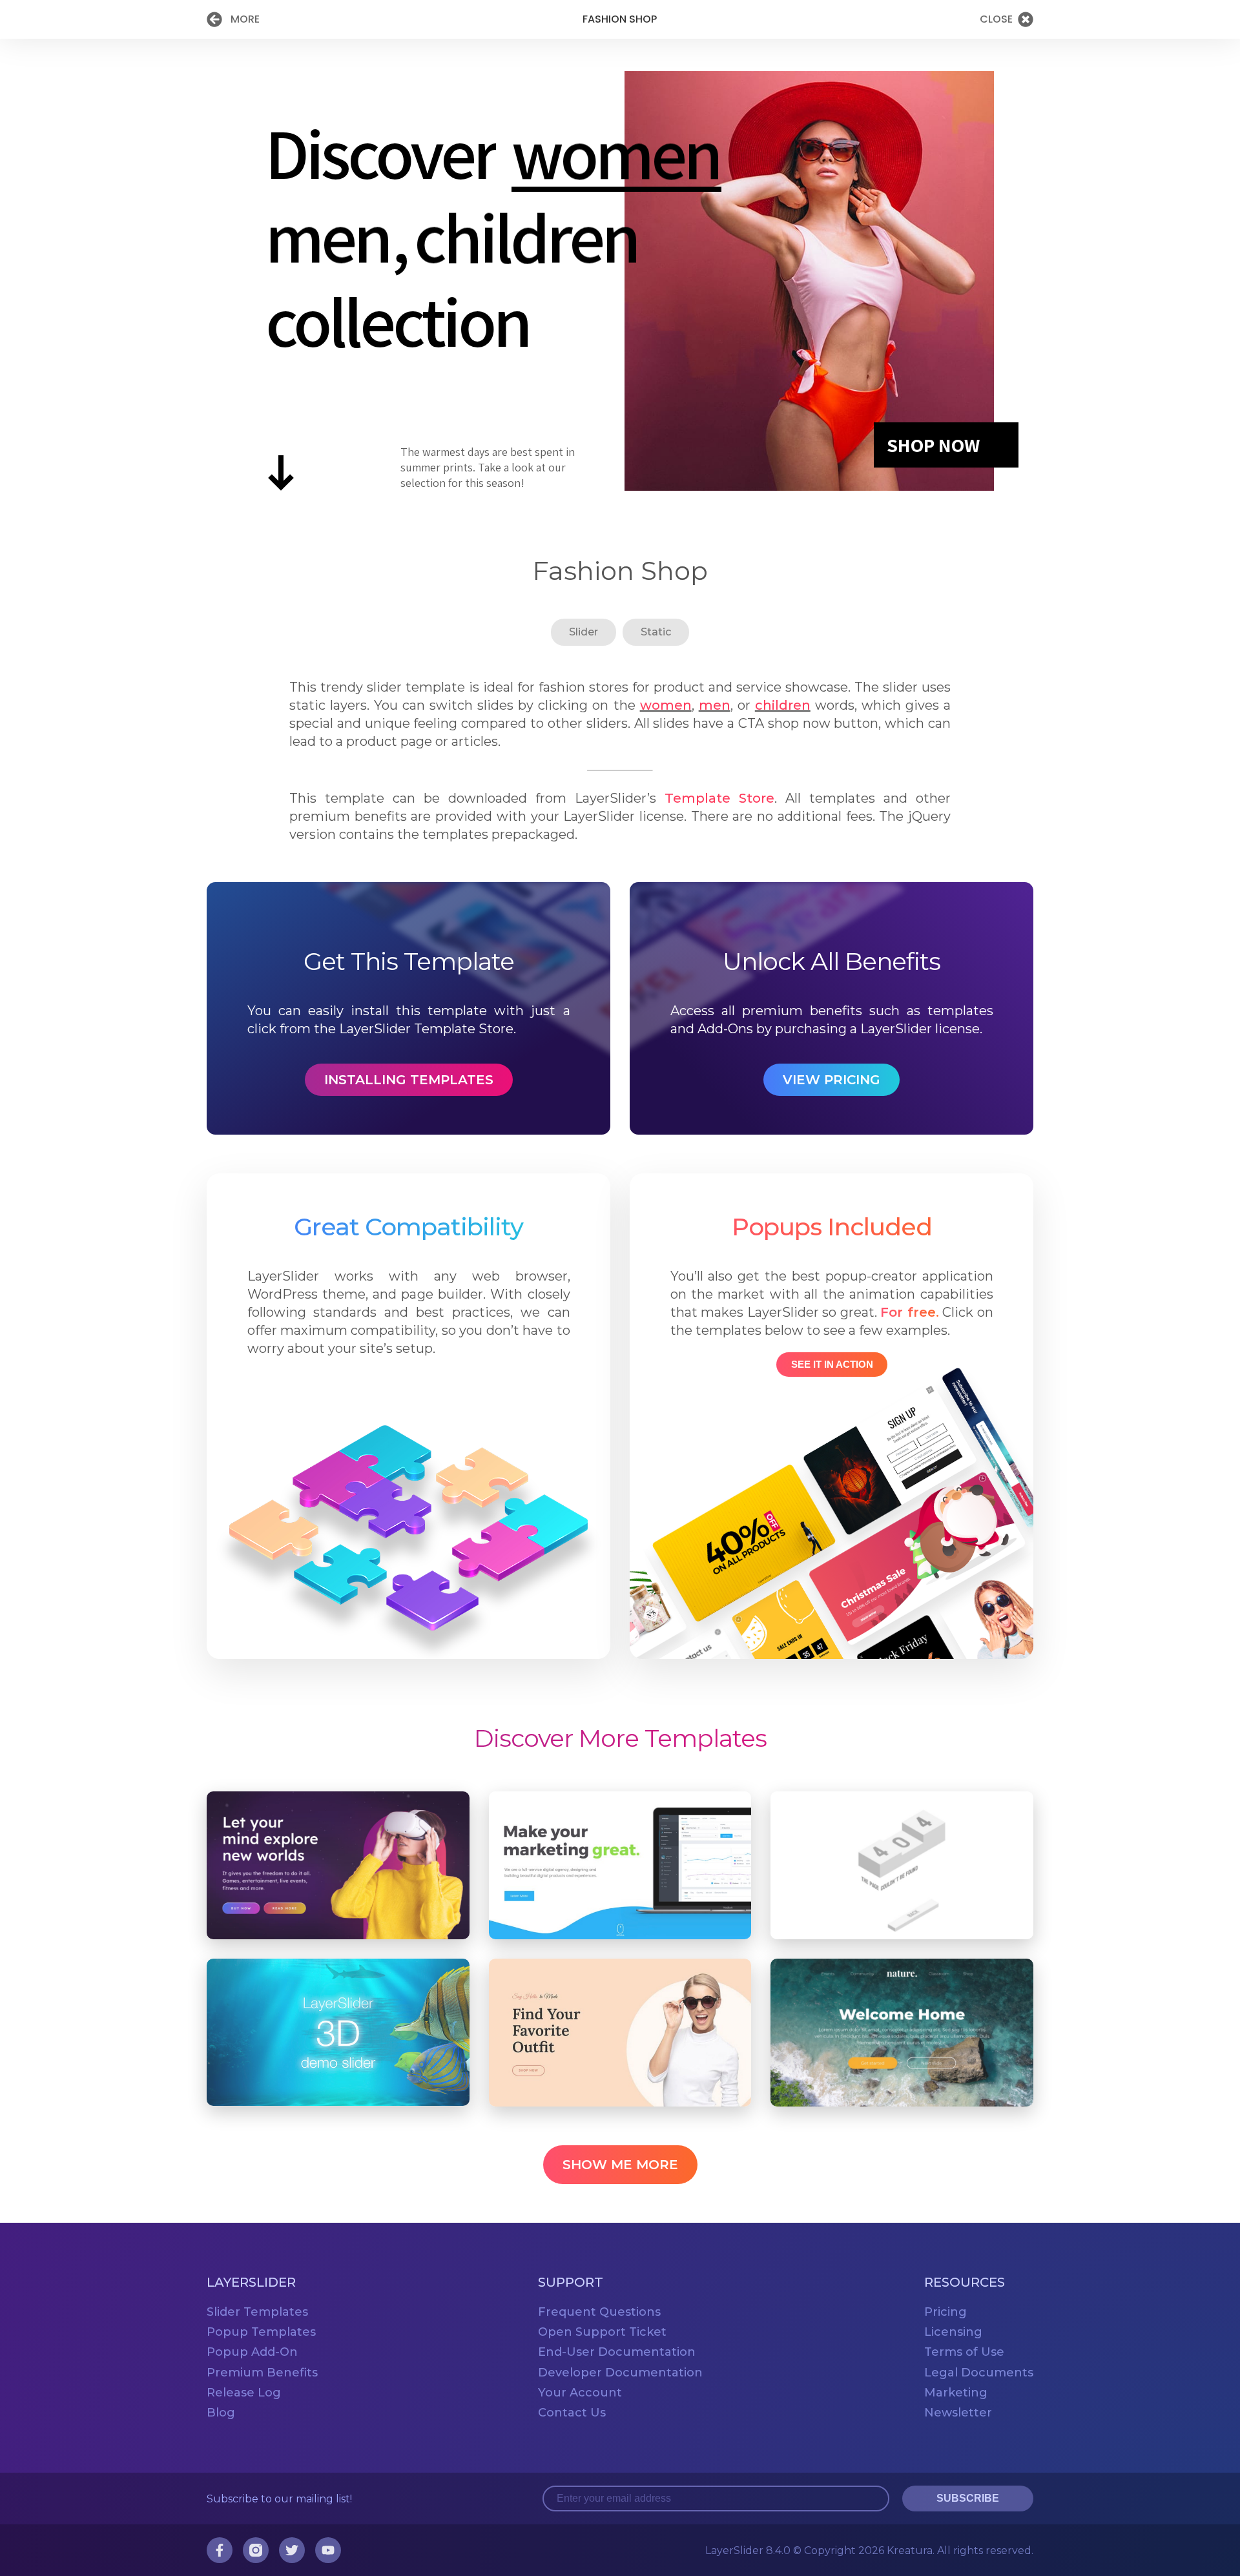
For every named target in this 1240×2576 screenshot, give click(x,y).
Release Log (244, 2392)
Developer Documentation (620, 2372)
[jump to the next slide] (1217, 281)
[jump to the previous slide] (23, 281)
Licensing (953, 2332)
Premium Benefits (262, 2372)
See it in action (832, 1364)
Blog (221, 2412)
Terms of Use (964, 2352)
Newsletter (958, 2412)
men (715, 705)
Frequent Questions (599, 2312)
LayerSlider (748, 2550)
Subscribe (968, 2498)
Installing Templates (409, 1080)
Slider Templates (257, 2312)
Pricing (945, 2312)
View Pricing (832, 1080)
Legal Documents (979, 2372)
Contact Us (572, 2412)
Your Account (580, 2392)
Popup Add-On (252, 2352)
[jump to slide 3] (526, 237)
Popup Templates (261, 2332)
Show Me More (620, 2165)
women (666, 705)
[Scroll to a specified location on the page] (281, 478)
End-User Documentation (617, 2352)
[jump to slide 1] (616, 153)
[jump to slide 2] (328, 237)
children (783, 705)
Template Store (719, 798)
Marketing (956, 2392)
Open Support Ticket (602, 2332)
